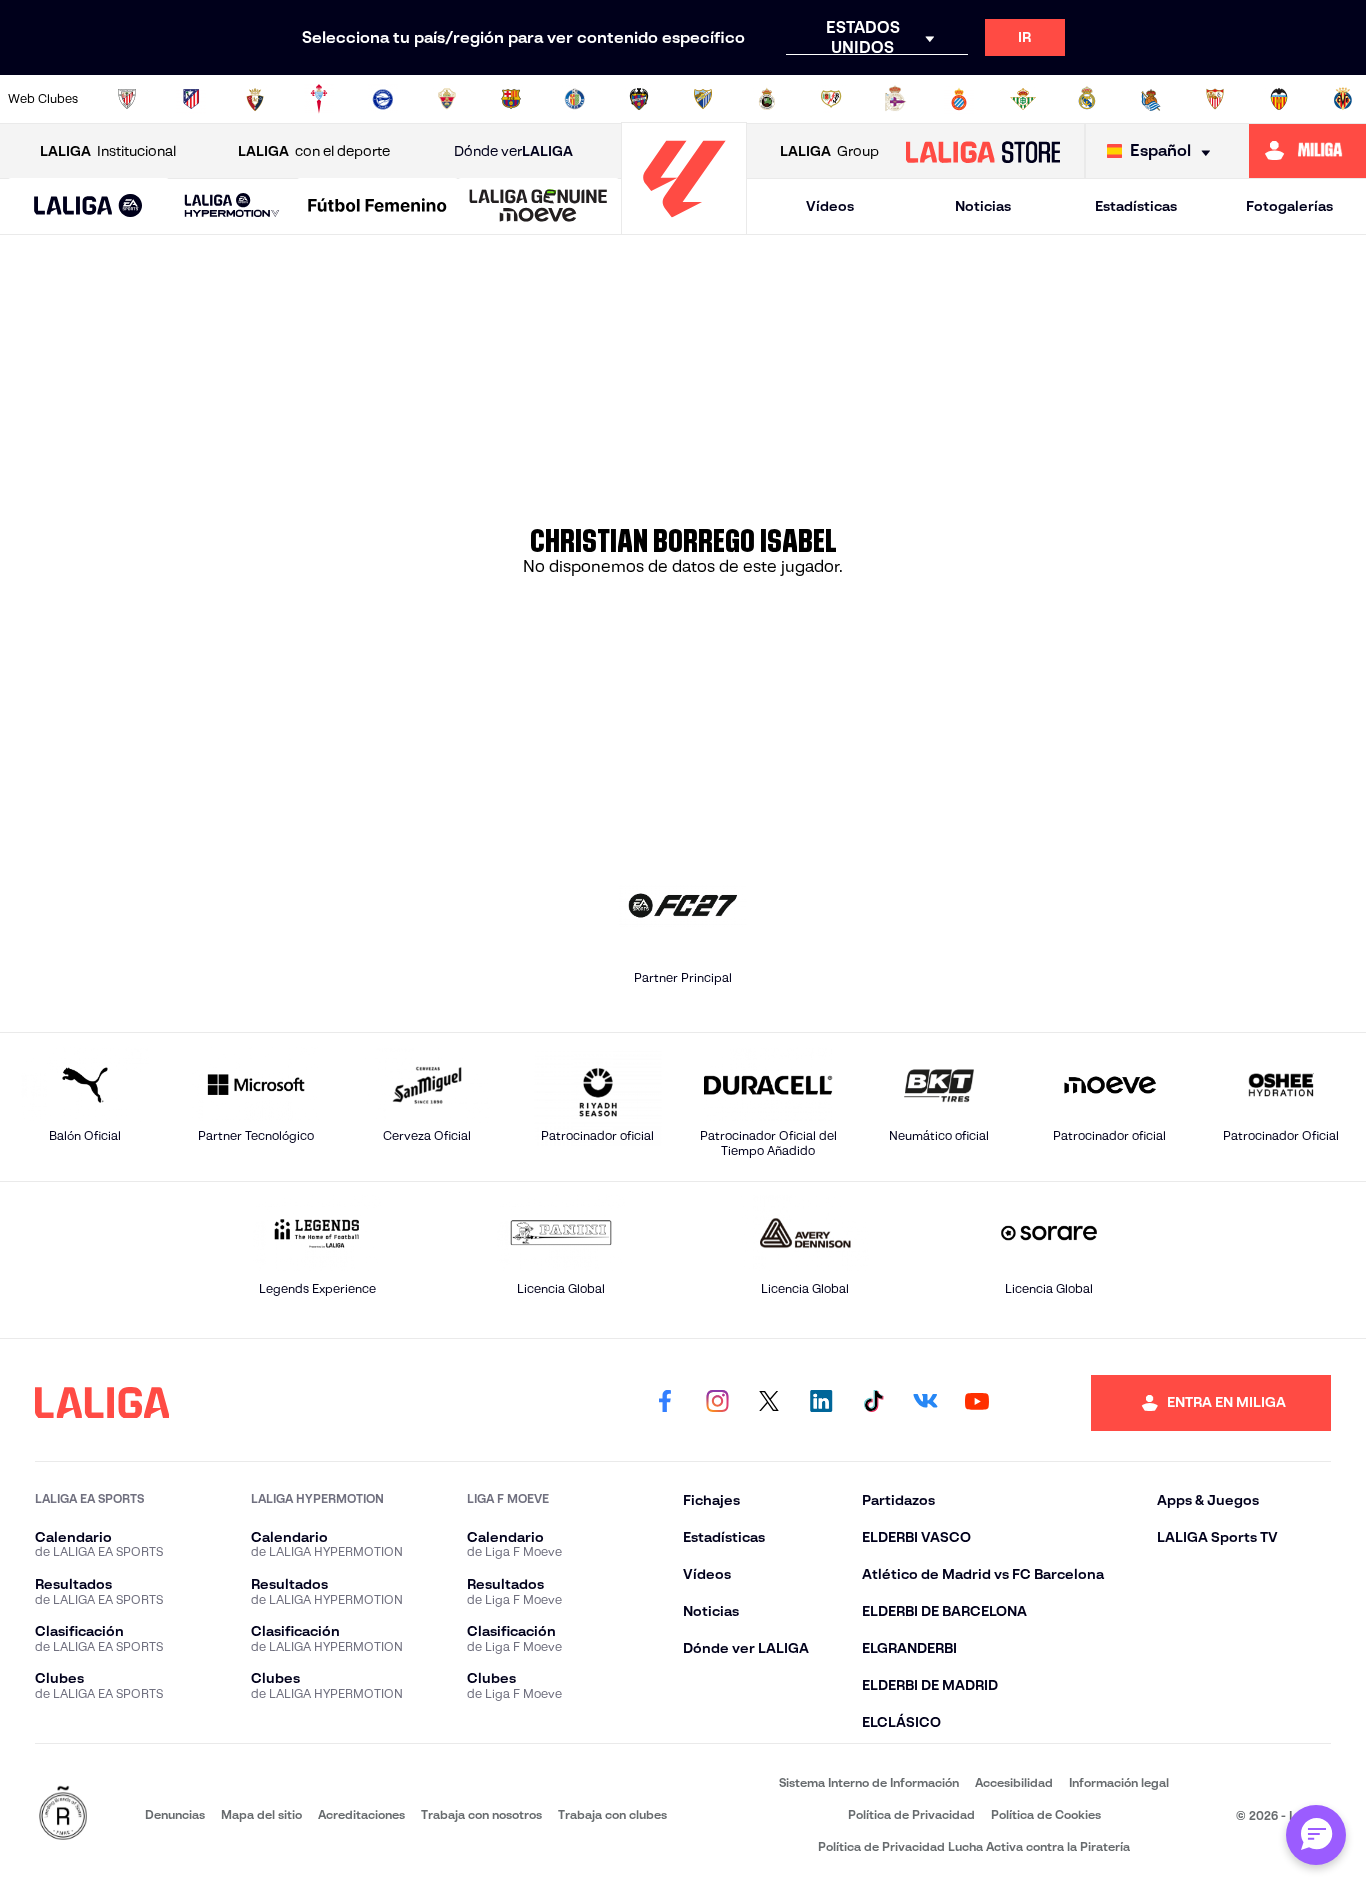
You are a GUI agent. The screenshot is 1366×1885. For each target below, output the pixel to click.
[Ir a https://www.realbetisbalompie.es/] (1023, 99)
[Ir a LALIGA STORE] (982, 151)
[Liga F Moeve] (377, 207)
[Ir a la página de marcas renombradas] (63, 1814)
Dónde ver (513, 151)
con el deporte (314, 151)
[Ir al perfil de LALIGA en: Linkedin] (821, 1403)
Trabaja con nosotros (481, 1814)
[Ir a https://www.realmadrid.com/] (1087, 99)
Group (829, 151)
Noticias (983, 206)
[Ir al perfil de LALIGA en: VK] (925, 1403)
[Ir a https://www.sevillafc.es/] (1215, 99)
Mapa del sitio (261, 1814)
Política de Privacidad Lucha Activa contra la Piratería (974, 1846)
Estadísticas (1136, 206)
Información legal (1119, 1782)
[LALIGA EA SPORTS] (88, 207)
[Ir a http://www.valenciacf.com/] (1279, 99)
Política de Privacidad (911, 1814)
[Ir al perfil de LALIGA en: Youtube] (977, 1403)
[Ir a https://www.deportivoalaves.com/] (383, 99)
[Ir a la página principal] (684, 225)
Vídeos (830, 206)
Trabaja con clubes (612, 1814)
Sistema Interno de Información (869, 1782)
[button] (88, 206)
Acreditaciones (361, 1814)
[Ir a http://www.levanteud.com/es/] (639, 99)
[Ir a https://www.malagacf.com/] (703, 99)
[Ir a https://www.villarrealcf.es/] (1343, 99)
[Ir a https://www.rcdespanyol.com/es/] (959, 99)
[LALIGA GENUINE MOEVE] (538, 207)
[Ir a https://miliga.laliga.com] (1307, 151)
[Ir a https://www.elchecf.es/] (447, 99)
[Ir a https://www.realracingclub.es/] (767, 99)
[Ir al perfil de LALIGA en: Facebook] (665, 1403)
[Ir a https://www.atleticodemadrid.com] (191, 99)
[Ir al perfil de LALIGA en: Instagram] (717, 1403)
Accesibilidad (1014, 1782)
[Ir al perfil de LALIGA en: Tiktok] (873, 1403)
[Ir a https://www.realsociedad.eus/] (1151, 99)
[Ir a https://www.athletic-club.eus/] (127, 99)
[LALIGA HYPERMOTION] (232, 206)
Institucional (108, 151)
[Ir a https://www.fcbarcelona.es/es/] (511, 99)
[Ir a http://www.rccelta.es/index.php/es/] (319, 99)
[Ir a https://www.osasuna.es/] (255, 99)
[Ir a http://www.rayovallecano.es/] (831, 99)
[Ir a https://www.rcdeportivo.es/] (895, 99)
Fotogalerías (1289, 206)
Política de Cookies (1046, 1814)
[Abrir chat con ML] (1316, 1835)
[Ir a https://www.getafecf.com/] (575, 99)
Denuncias (175, 1814)
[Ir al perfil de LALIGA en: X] (769, 1403)
